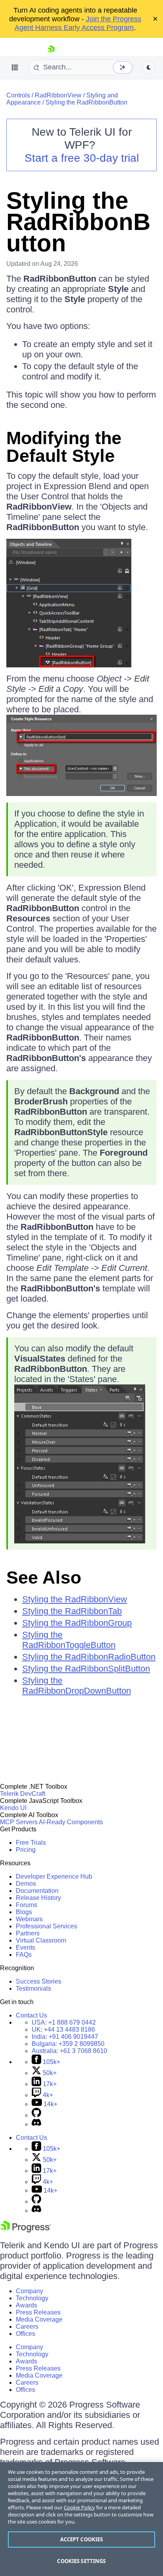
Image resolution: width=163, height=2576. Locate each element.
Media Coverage (39, 2319)
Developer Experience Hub (54, 1876)
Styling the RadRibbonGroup (77, 1623)
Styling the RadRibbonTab (72, 1611)
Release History (38, 1898)
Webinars (29, 1919)
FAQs (24, 1955)
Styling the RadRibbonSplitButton (86, 1669)
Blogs (24, 1912)
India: (65, 2037)
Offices (26, 2334)
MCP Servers (19, 1822)
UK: (63, 2030)
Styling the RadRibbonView (75, 1599)
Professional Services (46, 1926)
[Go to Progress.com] (26, 2230)
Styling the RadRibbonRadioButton (89, 1657)
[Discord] (36, 2124)
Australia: (69, 2051)
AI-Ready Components (71, 1822)
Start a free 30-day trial (82, 158)
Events (26, 1947)
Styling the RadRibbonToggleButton (69, 1640)
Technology (32, 2298)
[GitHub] (36, 2115)
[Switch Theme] (149, 67)
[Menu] (15, 67)
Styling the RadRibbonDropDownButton (77, 1686)
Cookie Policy (79, 2507)
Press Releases (38, 2312)
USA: (64, 2022)
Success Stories (39, 1981)
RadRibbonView (58, 95)
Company (29, 2291)
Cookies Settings (81, 2561)
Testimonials (33, 1989)
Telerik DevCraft (23, 1794)
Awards (27, 2305)
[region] (81, 2519)
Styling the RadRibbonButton (86, 102)
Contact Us (31, 2015)
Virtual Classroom (41, 1940)
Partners (28, 1933)
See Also (44, 1578)
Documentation (37, 1891)
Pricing (26, 1850)
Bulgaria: (68, 2044)
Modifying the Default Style (64, 447)
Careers (27, 2327)
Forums (27, 1905)
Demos (26, 1884)
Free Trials (31, 1843)
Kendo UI (13, 1808)
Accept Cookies (82, 2539)
